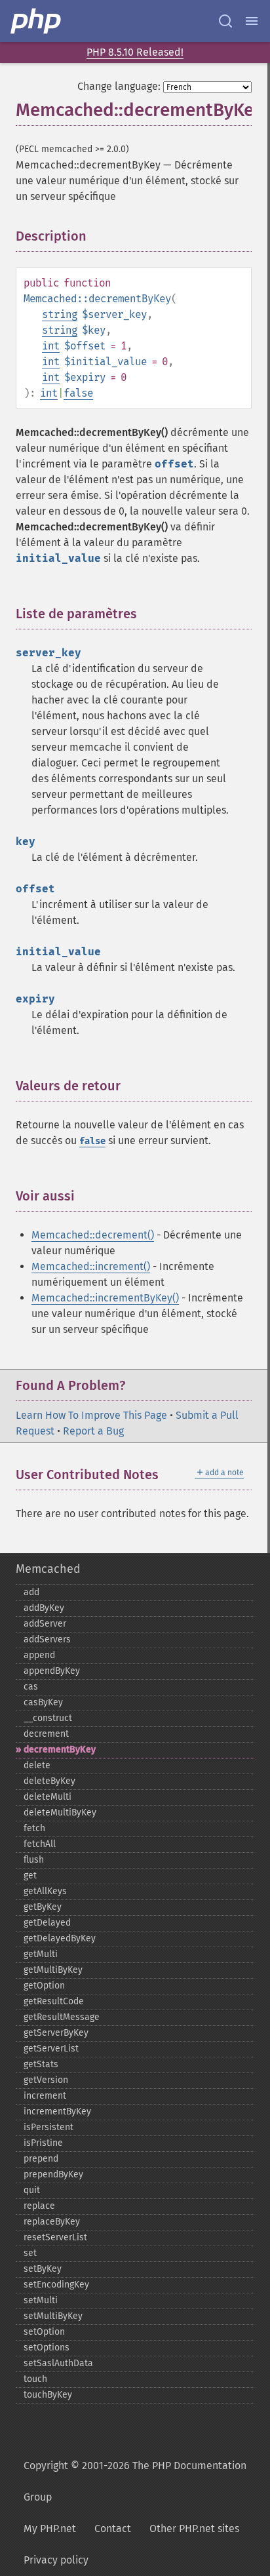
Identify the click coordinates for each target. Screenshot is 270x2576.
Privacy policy (56, 2560)
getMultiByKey (53, 1970)
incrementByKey (57, 2111)
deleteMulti (48, 1797)
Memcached (48, 1569)
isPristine (43, 2143)
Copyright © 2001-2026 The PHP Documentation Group (135, 2481)
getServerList (51, 2049)
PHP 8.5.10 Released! (135, 52)
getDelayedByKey (60, 1938)
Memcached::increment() (91, 1266)
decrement (46, 1734)
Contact (113, 2528)
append (39, 1655)
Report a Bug (93, 1431)
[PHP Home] (37, 21)
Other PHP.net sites (194, 2528)
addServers (47, 1639)
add (31, 1592)
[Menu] (252, 21)
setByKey (43, 2269)
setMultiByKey (53, 2316)
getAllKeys (45, 1891)
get (30, 1875)
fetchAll (40, 1844)
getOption (44, 1986)
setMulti (41, 2300)
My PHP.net (50, 2528)
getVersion (46, 2080)
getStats (41, 2064)
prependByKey (53, 2174)
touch (35, 2379)
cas (31, 1687)
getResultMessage (62, 2017)
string (60, 314)
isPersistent (48, 2127)
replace (39, 2206)
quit (32, 2190)
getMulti (41, 1954)
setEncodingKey (56, 2285)
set (30, 2253)
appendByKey (52, 1671)
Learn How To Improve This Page (91, 1415)
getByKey (43, 1907)
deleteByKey (49, 1781)
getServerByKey (56, 2033)
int (51, 346)
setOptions (47, 2348)
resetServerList (55, 2237)
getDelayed (47, 1923)
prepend (41, 2159)
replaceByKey (52, 2222)
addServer (45, 1624)
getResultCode (54, 2001)
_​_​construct (48, 1718)
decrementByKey (60, 1750)
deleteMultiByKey (60, 1813)
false (78, 393)
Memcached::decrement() (93, 1235)
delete (37, 1765)
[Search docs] (225, 21)
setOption (44, 2332)
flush (34, 1860)
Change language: (119, 86)
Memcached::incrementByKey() (105, 1298)
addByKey (44, 1608)
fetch (34, 1828)
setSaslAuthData (58, 2363)
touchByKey (48, 2395)
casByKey (43, 1702)
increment (45, 2096)
